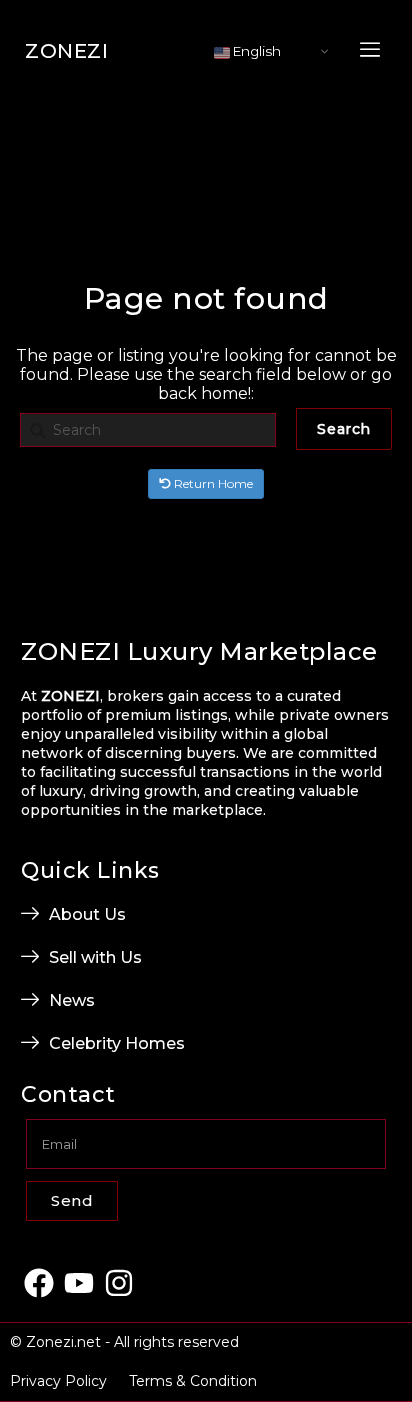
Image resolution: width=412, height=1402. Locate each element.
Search (344, 429)
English (255, 51)
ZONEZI (66, 51)
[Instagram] (118, 1283)
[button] (370, 50)
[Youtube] (78, 1283)
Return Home (212, 483)
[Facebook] (38, 1283)
